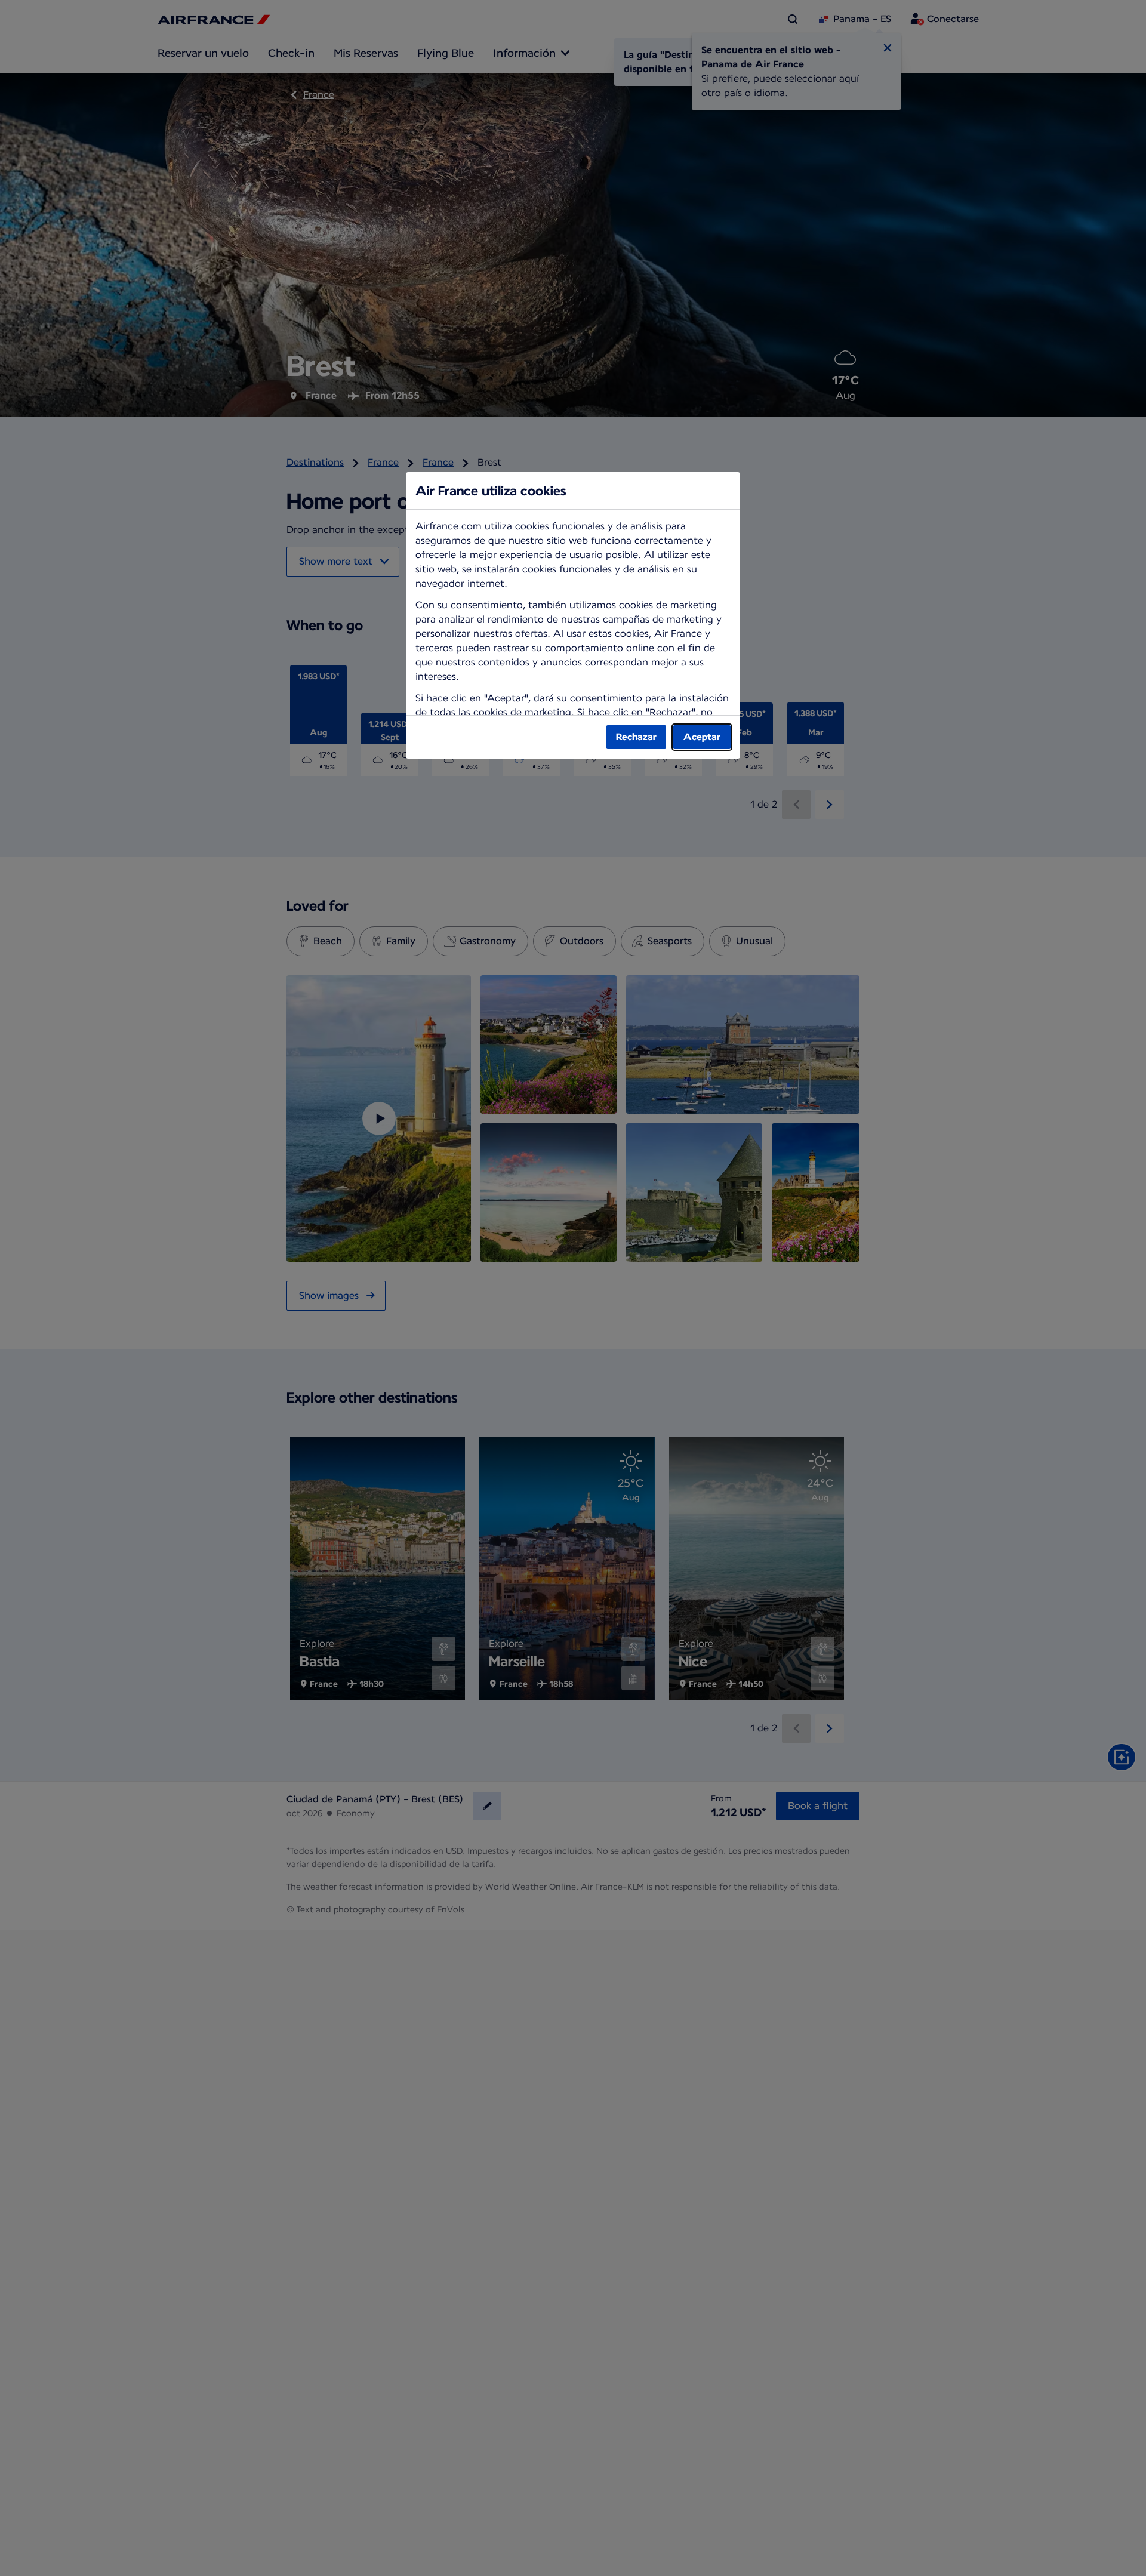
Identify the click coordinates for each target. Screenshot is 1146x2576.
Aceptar (702, 737)
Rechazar (636, 737)
